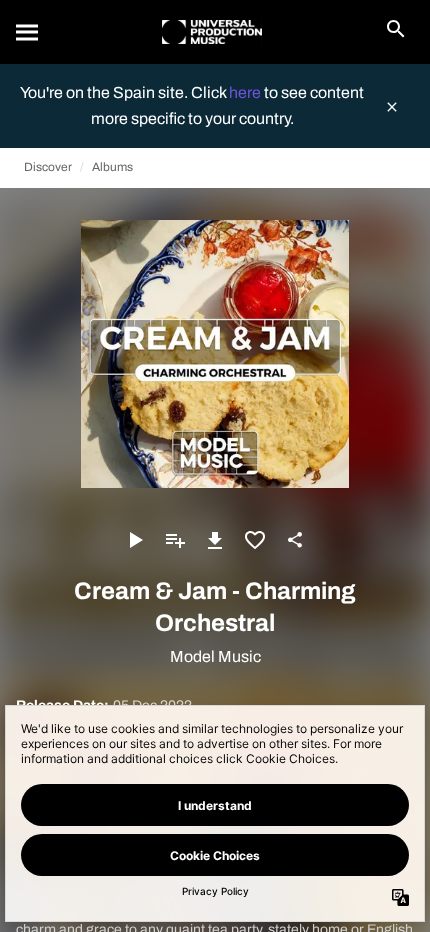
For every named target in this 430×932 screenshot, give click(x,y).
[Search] (28, 32)
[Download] (215, 540)
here (246, 92)
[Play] (135, 540)
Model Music (215, 656)
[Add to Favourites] (255, 540)
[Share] (295, 540)
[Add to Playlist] (175, 540)
